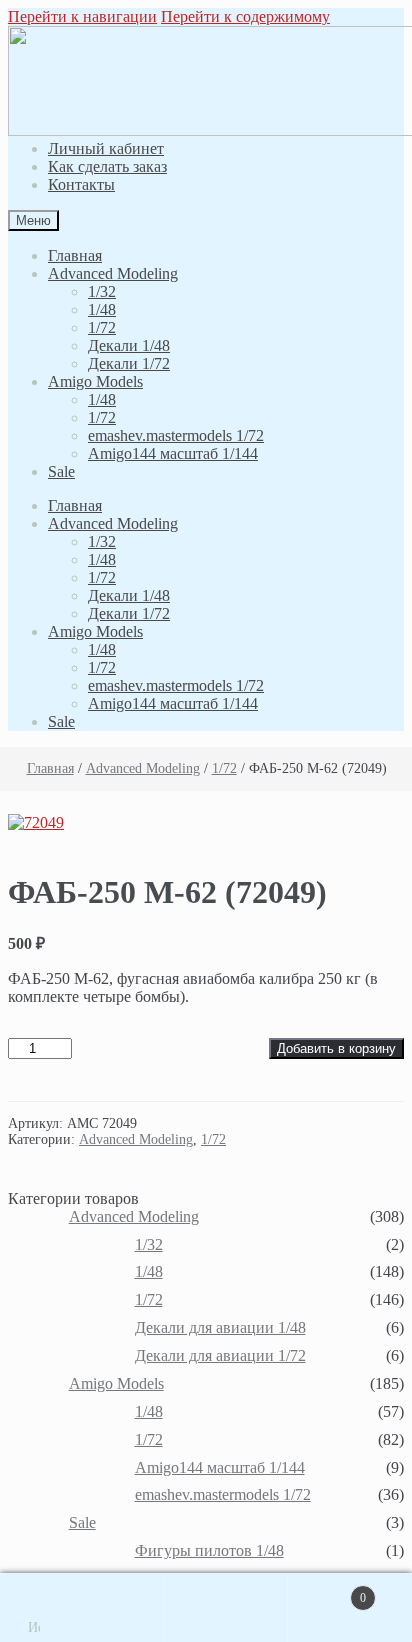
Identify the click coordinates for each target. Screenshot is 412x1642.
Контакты (81, 184)
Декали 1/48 (129, 345)
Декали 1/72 (129, 363)
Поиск (226, 1608)
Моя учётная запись (102, 1608)
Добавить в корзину (336, 1048)
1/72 (102, 327)
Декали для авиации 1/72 (220, 1355)
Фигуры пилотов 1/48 (209, 1550)
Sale (61, 471)
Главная (75, 255)
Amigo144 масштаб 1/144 (173, 453)
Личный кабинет (106, 148)
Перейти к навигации (82, 16)
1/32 (102, 291)
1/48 (102, 309)
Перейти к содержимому (245, 16)
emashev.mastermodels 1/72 (176, 435)
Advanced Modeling (113, 273)
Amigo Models (95, 381)
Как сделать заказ (107, 166)
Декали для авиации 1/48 (220, 1327)
